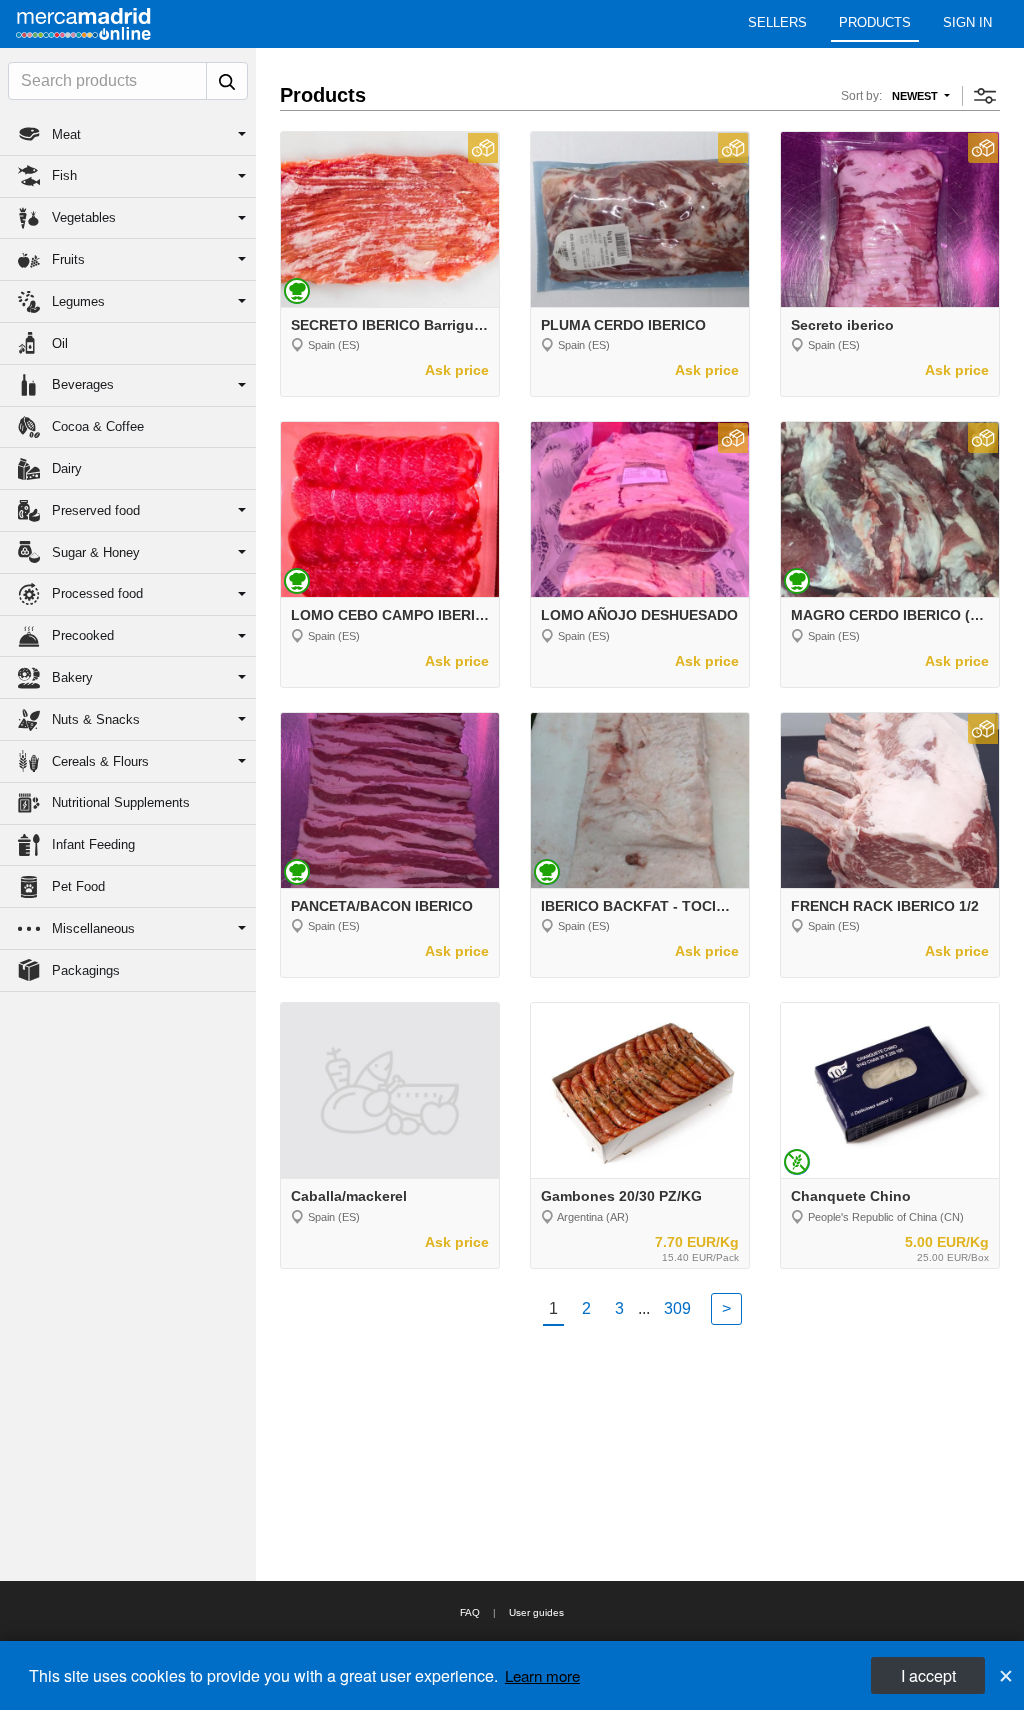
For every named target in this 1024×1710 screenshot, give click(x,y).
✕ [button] (1006, 1675)
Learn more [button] (542, 1675)
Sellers (777, 22)
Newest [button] (916, 96)
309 (677, 1308)
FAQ (470, 1612)
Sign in (967, 22)
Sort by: (861, 96)
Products (875, 22)
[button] (128, 135)
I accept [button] (928, 1675)
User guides (536, 1612)
